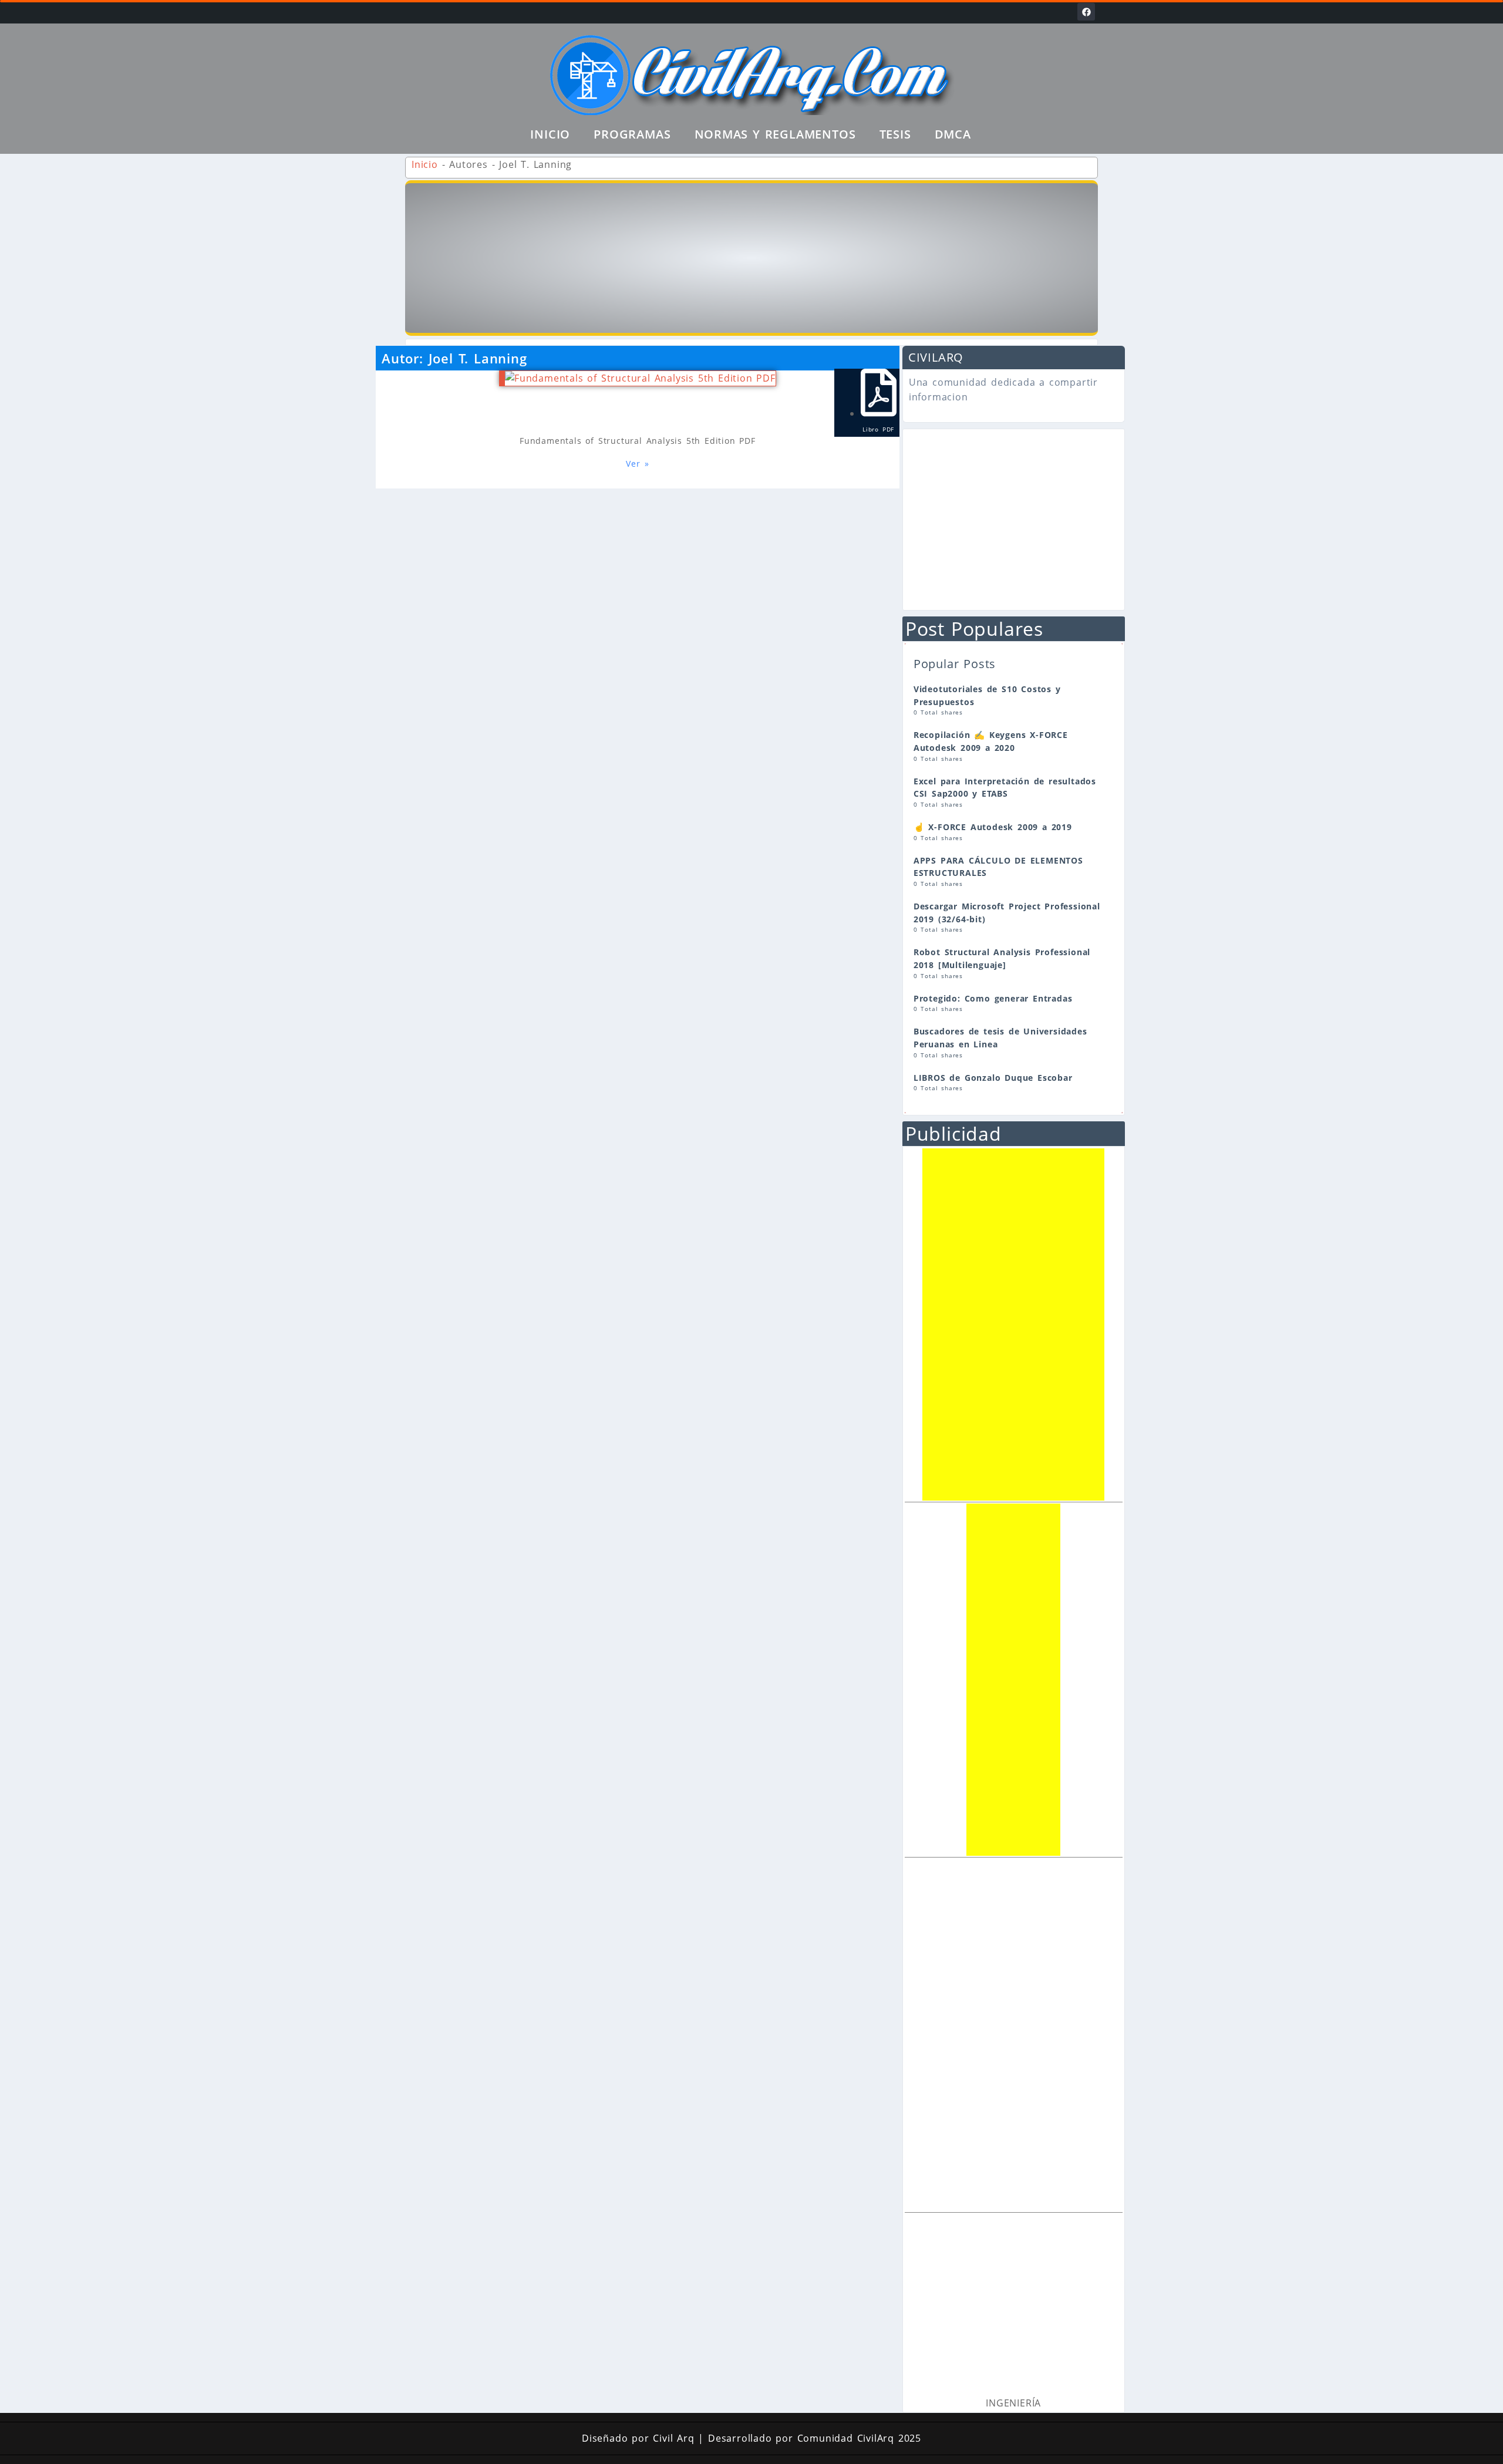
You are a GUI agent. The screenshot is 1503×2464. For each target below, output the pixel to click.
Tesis (895, 134)
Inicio (550, 134)
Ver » (637, 464)
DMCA (953, 134)
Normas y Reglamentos (775, 134)
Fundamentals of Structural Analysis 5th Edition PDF (638, 441)
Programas (632, 134)
